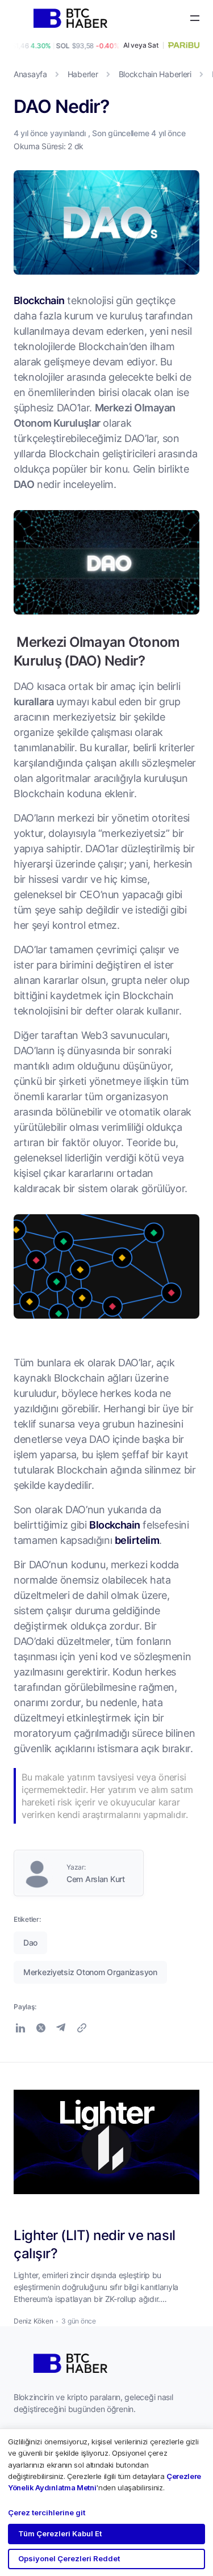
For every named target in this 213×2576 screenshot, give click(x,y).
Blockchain (39, 300)
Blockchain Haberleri (155, 74)
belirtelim (137, 1540)
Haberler (83, 74)
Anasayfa (30, 74)
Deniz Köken (33, 2321)
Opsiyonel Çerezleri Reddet (69, 2558)
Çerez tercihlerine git (47, 2512)
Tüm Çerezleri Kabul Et (60, 2533)
